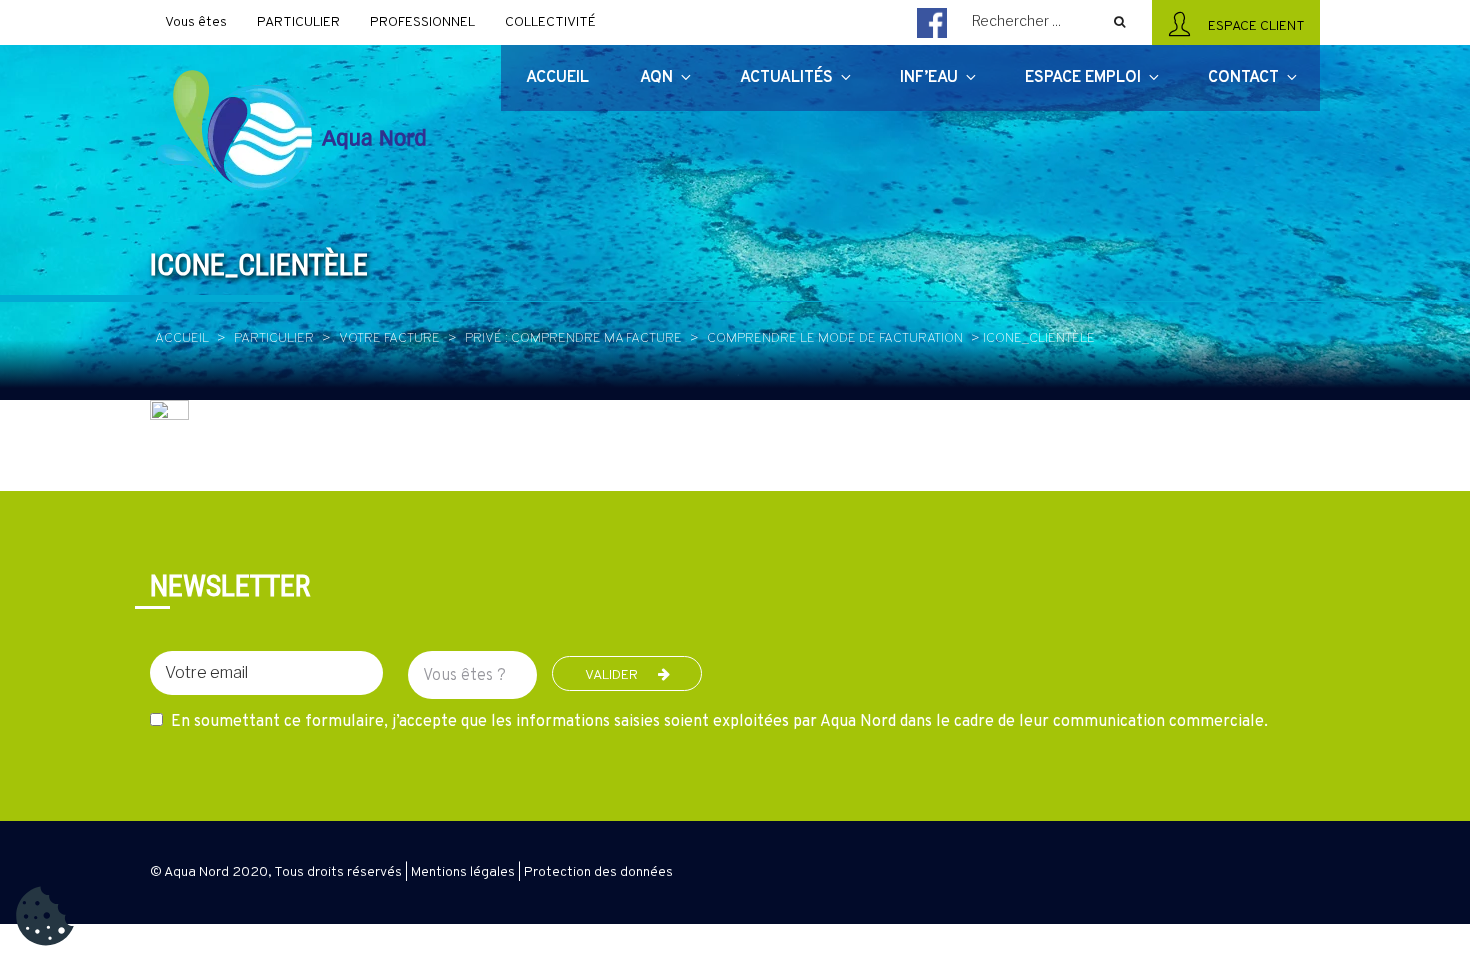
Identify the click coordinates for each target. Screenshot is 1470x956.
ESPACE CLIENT (1253, 26)
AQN (656, 78)
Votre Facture (389, 338)
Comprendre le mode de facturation (835, 338)
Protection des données (598, 872)
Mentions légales (463, 872)
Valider (611, 675)
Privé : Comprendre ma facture (573, 338)
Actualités (786, 78)
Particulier (274, 338)
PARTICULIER (298, 22)
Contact (1243, 78)
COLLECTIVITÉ (550, 22)
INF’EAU (929, 78)
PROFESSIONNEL (422, 22)
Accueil (182, 338)
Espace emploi (1083, 78)
